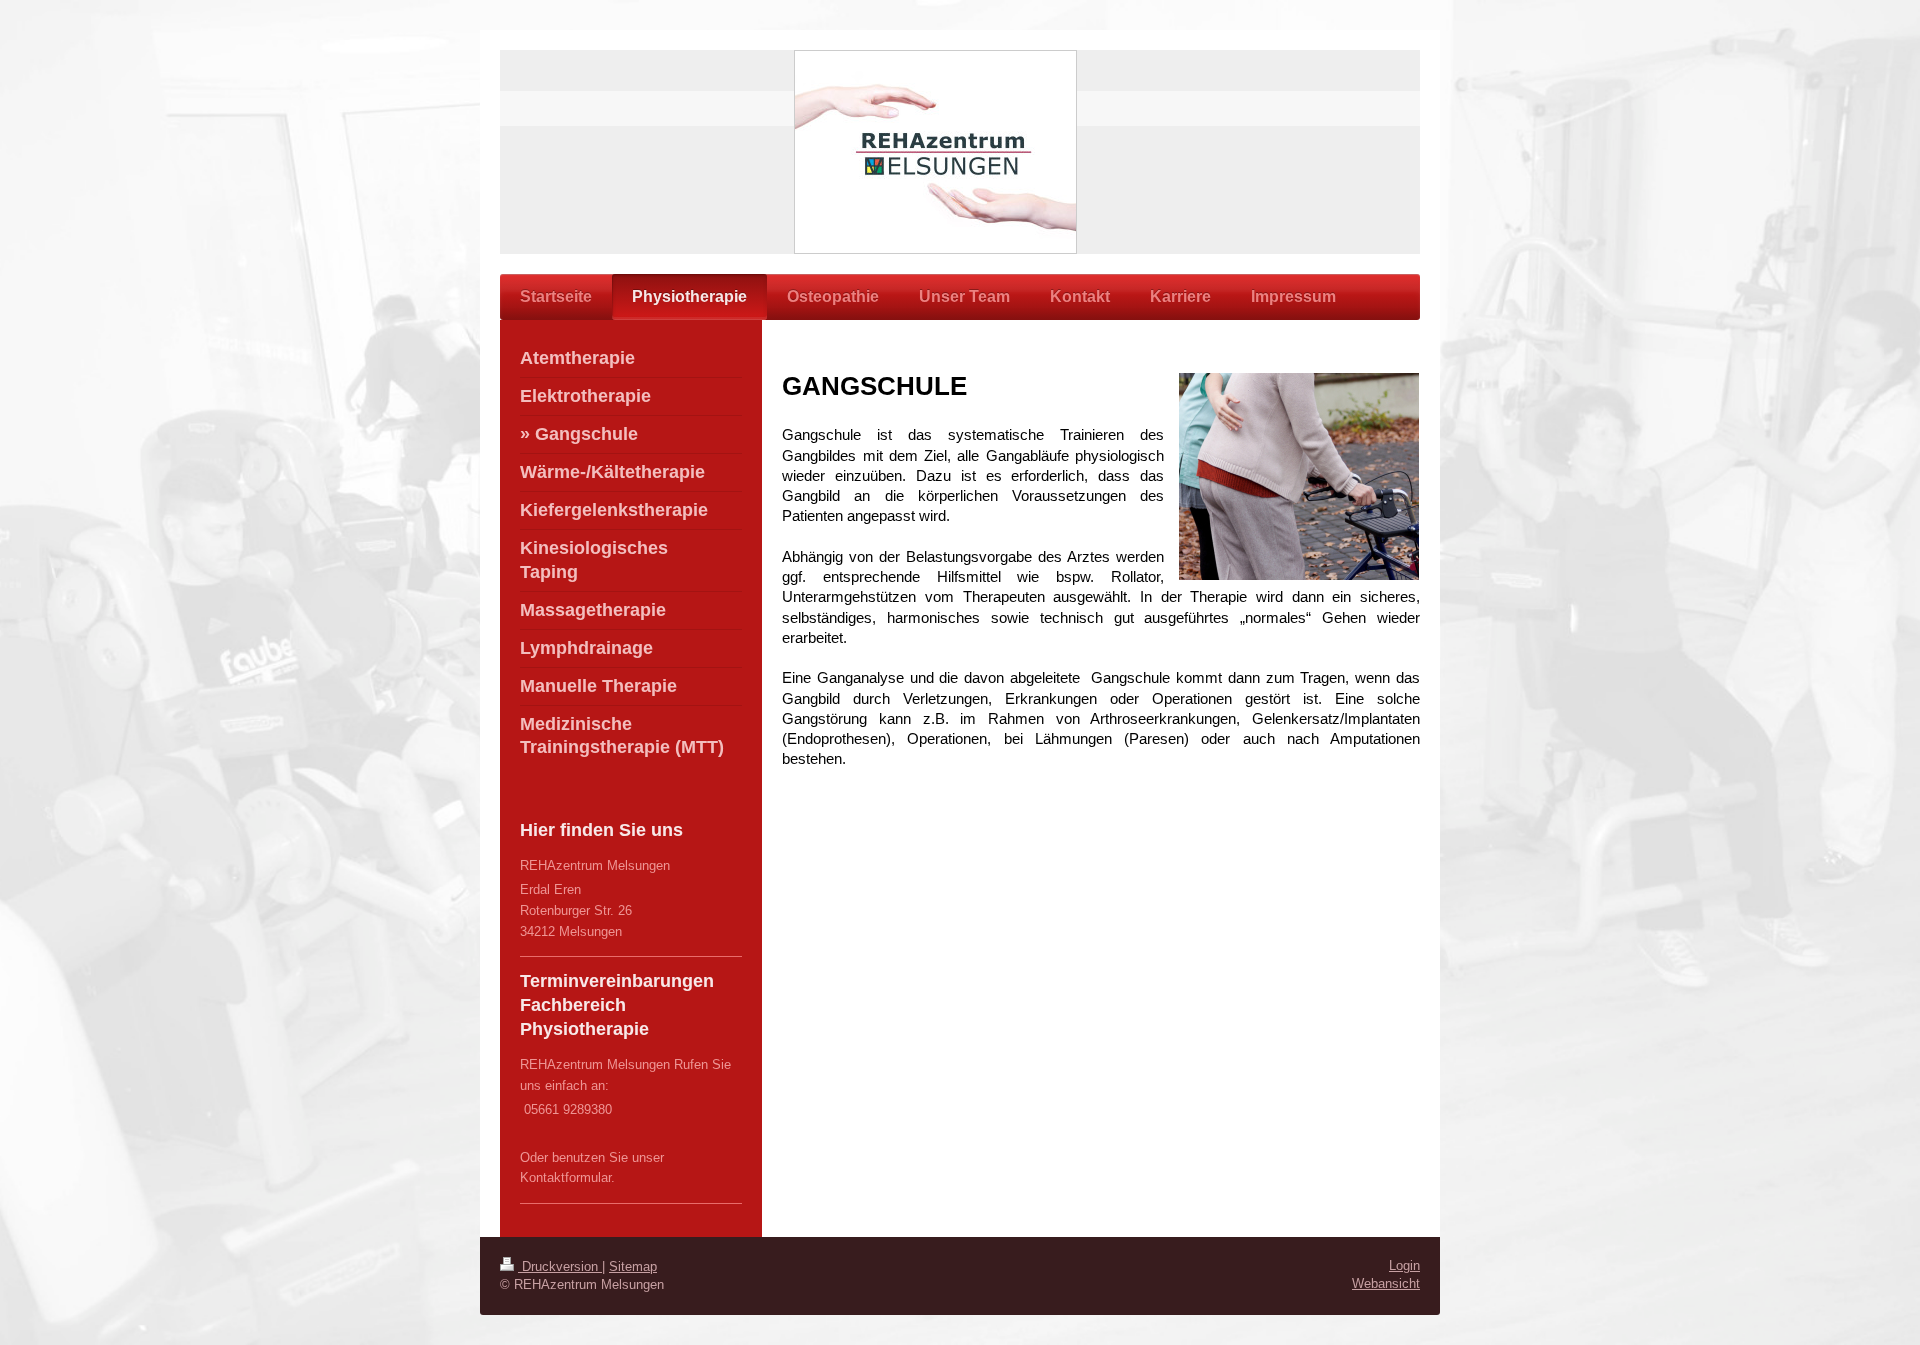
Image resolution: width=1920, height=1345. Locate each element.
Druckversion (560, 1266)
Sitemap (633, 1266)
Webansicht (1386, 1283)
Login (1404, 1265)
